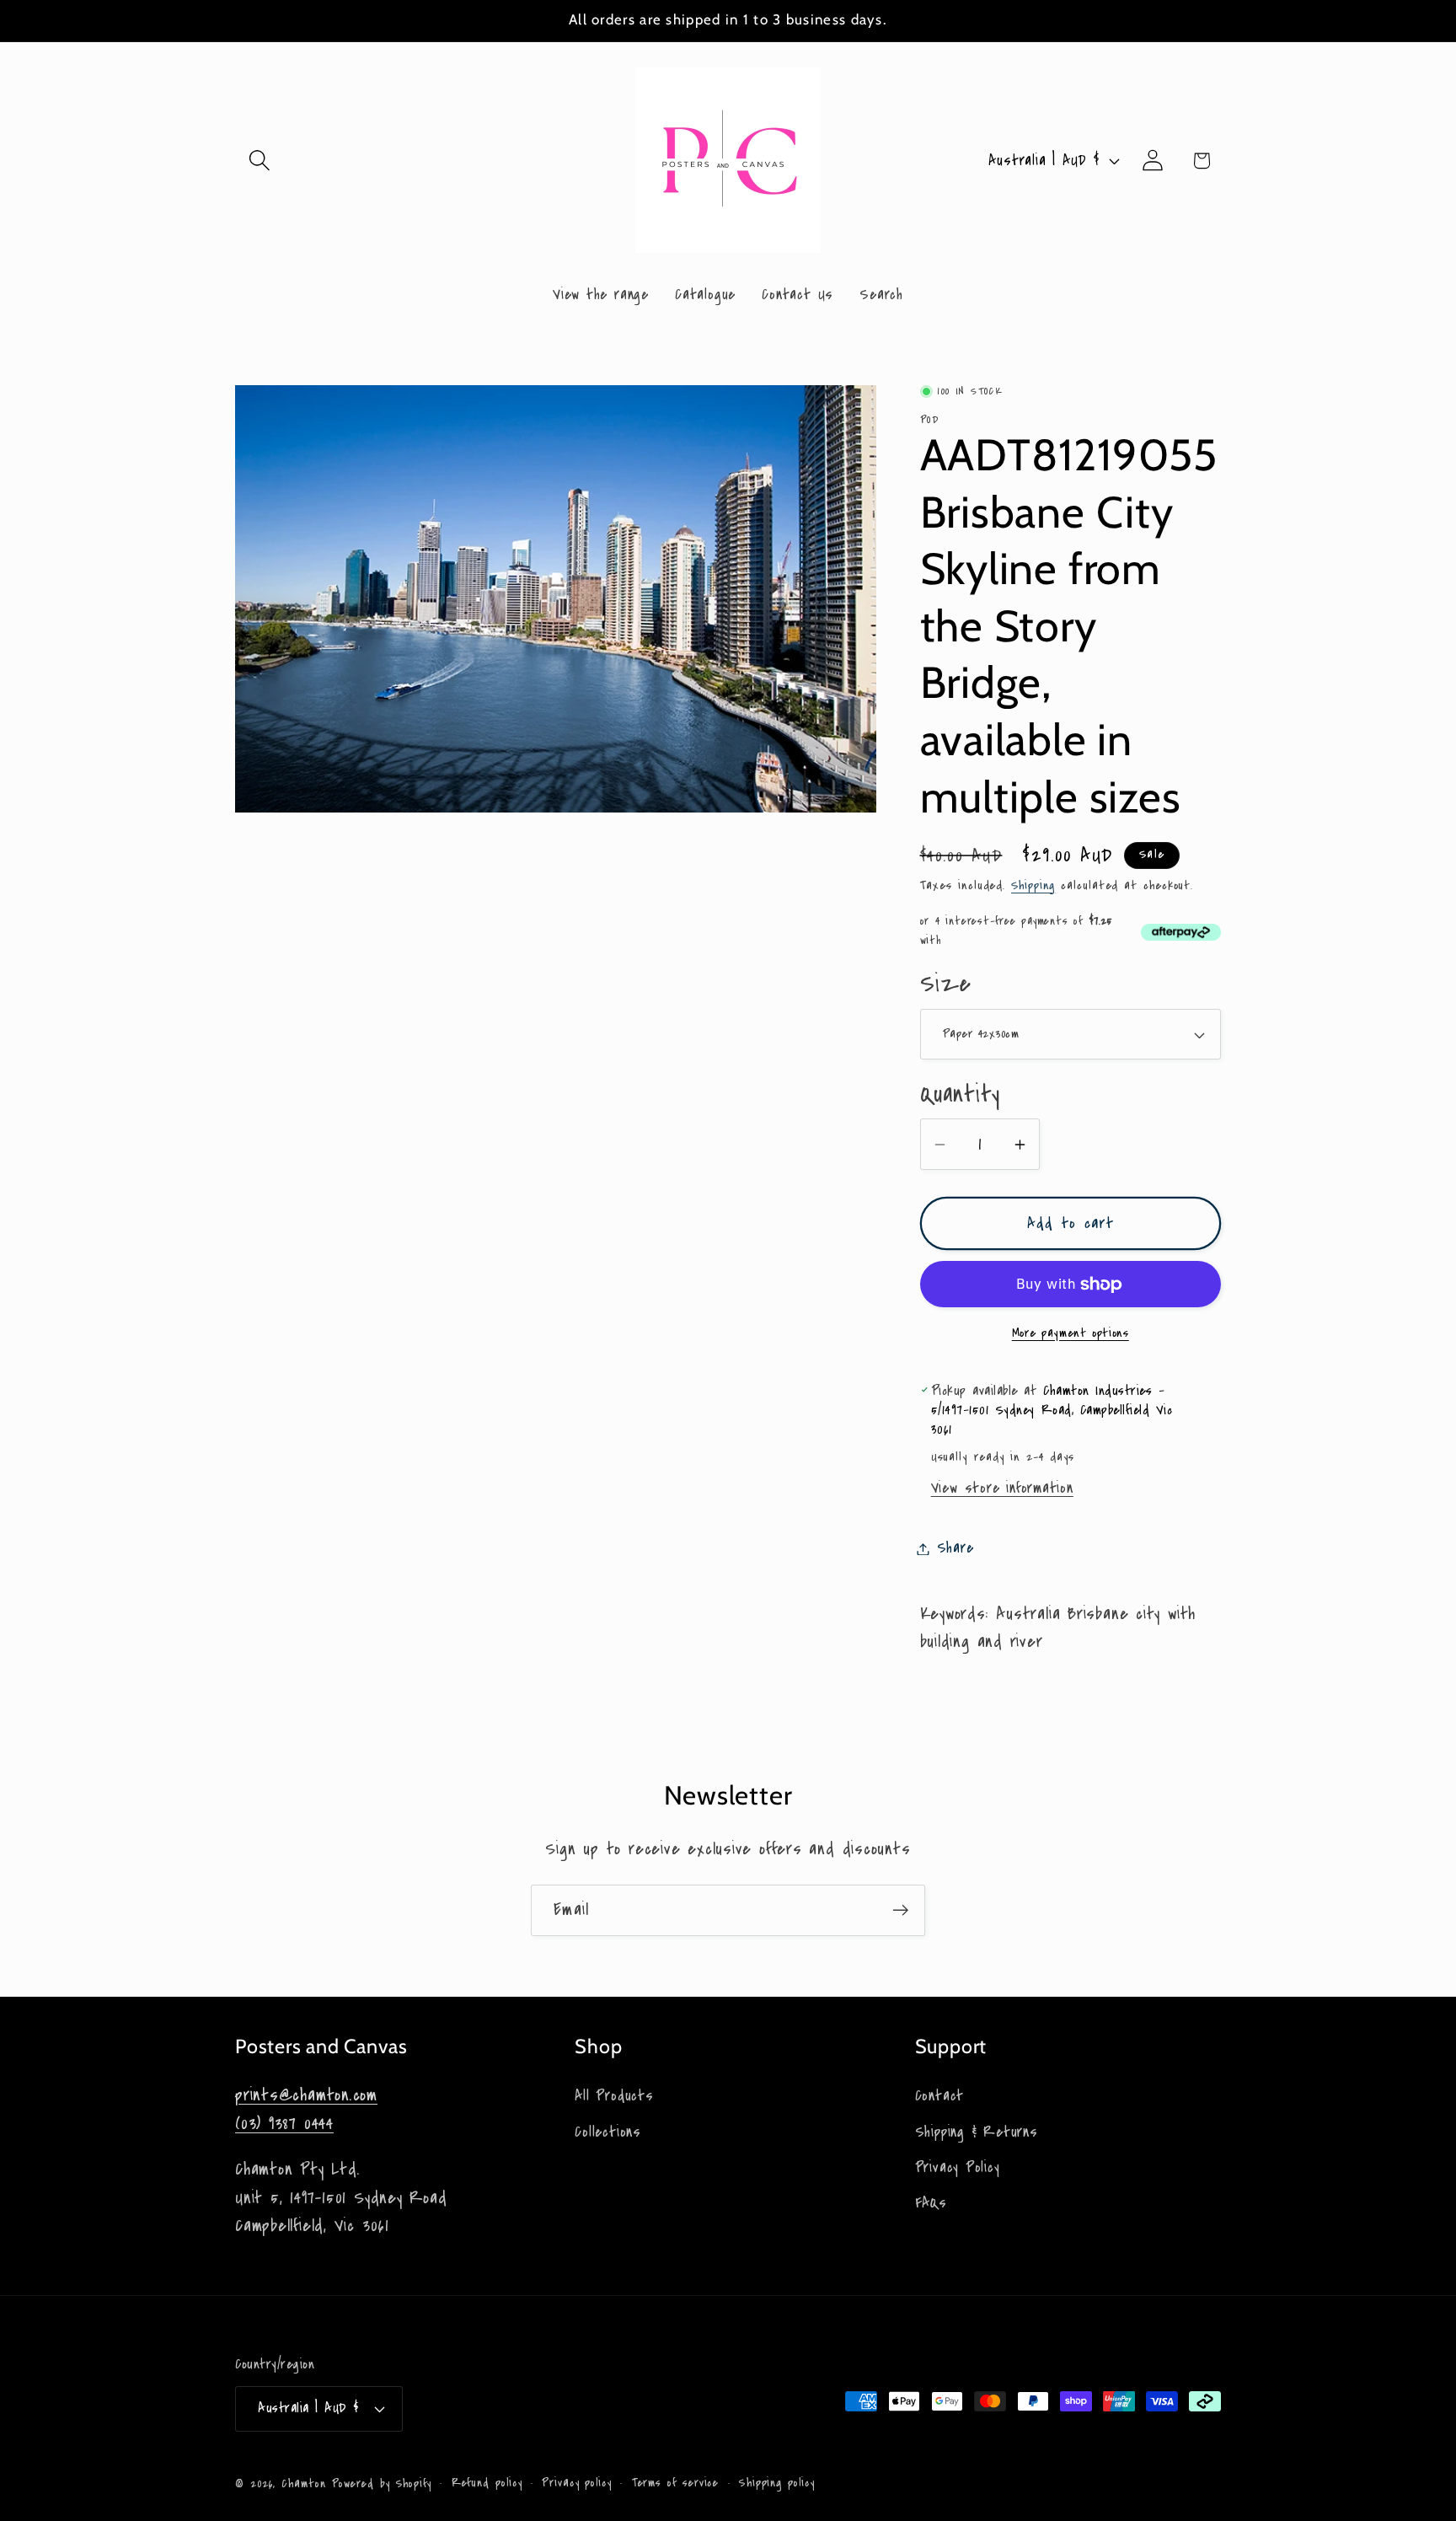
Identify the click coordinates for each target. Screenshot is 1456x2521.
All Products (614, 2096)
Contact (939, 2096)
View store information (1002, 1489)
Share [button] (955, 1549)
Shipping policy (777, 2483)
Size (946, 985)
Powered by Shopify (382, 2484)
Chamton (303, 2484)
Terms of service (676, 2483)
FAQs (931, 2203)
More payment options (1071, 1334)
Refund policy (487, 2483)
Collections (608, 2132)
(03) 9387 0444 (284, 2124)
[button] (259, 161)
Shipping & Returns (977, 2132)
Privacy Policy (958, 2167)
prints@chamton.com (306, 2095)
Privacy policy (577, 2483)
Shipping (1033, 885)
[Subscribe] (900, 1910)
